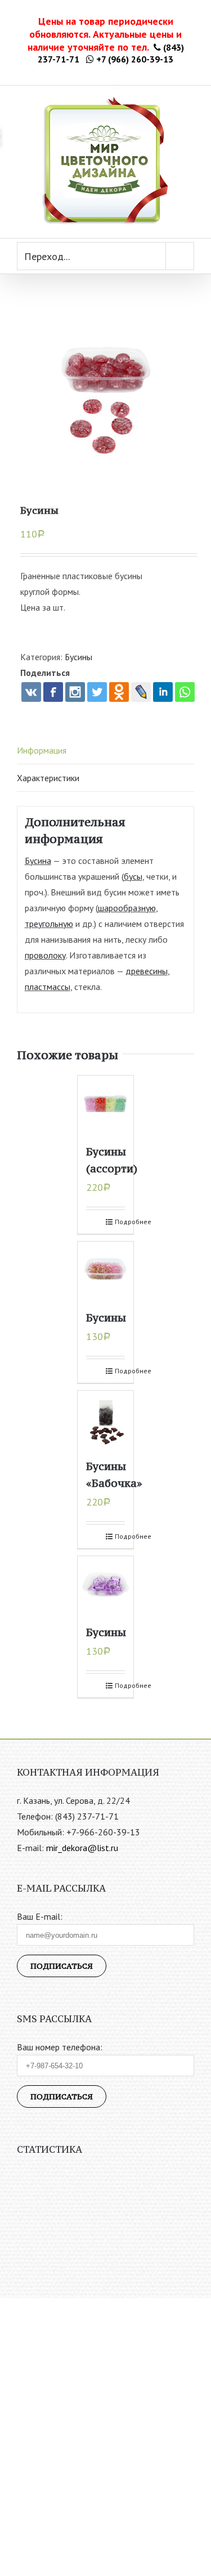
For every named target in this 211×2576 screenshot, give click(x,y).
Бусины (78, 657)
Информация (42, 750)
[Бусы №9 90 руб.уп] (105, 391)
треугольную (49, 924)
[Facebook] (53, 692)
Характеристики (48, 778)
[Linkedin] (163, 692)
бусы (133, 876)
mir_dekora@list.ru (82, 1848)
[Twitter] (97, 692)
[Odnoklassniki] (119, 692)
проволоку (45, 955)
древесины (147, 971)
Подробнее (120, 1222)
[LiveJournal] (141, 692)
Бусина (38, 861)
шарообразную (127, 908)
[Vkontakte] (31, 692)
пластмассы (48, 987)
